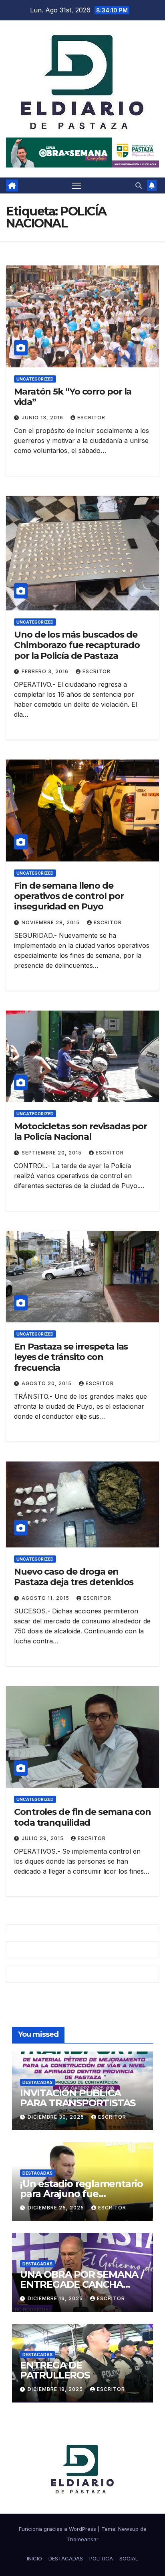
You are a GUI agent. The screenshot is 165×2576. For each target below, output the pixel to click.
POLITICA (101, 2558)
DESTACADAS (37, 2082)
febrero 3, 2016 (46, 671)
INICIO (34, 2558)
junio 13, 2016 (43, 418)
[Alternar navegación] (77, 185)
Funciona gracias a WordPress (58, 2529)
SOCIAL (129, 2558)
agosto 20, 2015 (47, 1383)
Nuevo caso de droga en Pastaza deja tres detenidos (74, 1577)
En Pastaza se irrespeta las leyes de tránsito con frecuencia (71, 1357)
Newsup (128, 2529)
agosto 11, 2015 (46, 1598)
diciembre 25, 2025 (57, 2208)
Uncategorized (35, 379)
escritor (91, 418)
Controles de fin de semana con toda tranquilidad (82, 1817)
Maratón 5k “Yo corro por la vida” (73, 397)
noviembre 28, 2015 (51, 922)
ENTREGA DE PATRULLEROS (55, 2370)
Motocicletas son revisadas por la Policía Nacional (80, 1131)
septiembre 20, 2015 (52, 1153)
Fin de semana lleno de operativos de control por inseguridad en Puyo (69, 896)
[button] (139, 185)
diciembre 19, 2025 (56, 2298)
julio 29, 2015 (43, 1838)
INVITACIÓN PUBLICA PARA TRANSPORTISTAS (78, 2098)
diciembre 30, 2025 (57, 2117)
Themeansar (82, 2539)
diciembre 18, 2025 (56, 2389)
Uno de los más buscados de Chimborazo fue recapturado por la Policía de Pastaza (77, 645)
